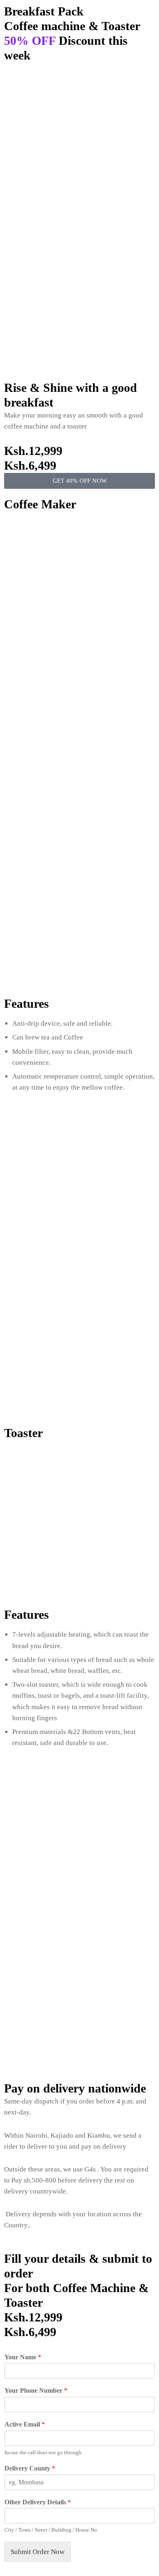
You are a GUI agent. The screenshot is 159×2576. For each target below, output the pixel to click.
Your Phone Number (36, 2390)
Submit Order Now (38, 2552)
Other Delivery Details (38, 2502)
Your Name (23, 2357)
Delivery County (30, 2468)
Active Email (25, 2424)
